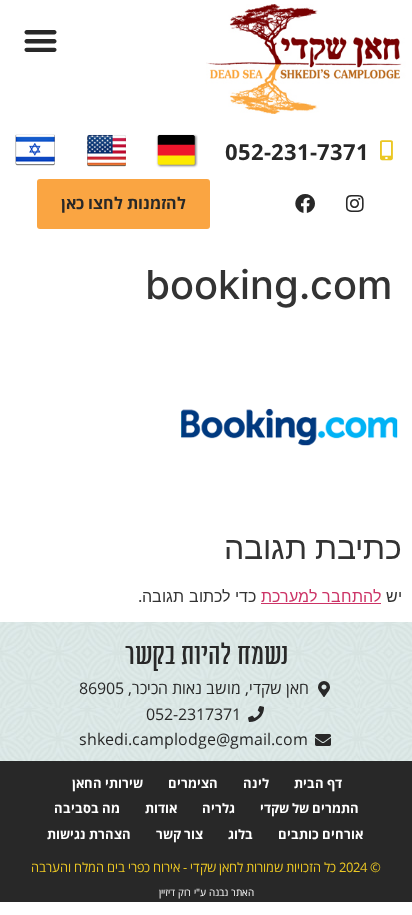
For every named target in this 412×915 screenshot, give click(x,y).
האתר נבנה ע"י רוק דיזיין (206, 892)
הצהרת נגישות (89, 834)
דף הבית (318, 783)
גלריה (218, 808)
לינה (256, 783)
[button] (40, 40)
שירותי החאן (107, 783)
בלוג (240, 834)
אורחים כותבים (320, 834)
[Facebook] (305, 204)
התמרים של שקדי (309, 808)
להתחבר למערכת (321, 596)
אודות (161, 808)
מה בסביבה (87, 808)
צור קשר (179, 834)
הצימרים (193, 783)
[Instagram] (355, 204)
